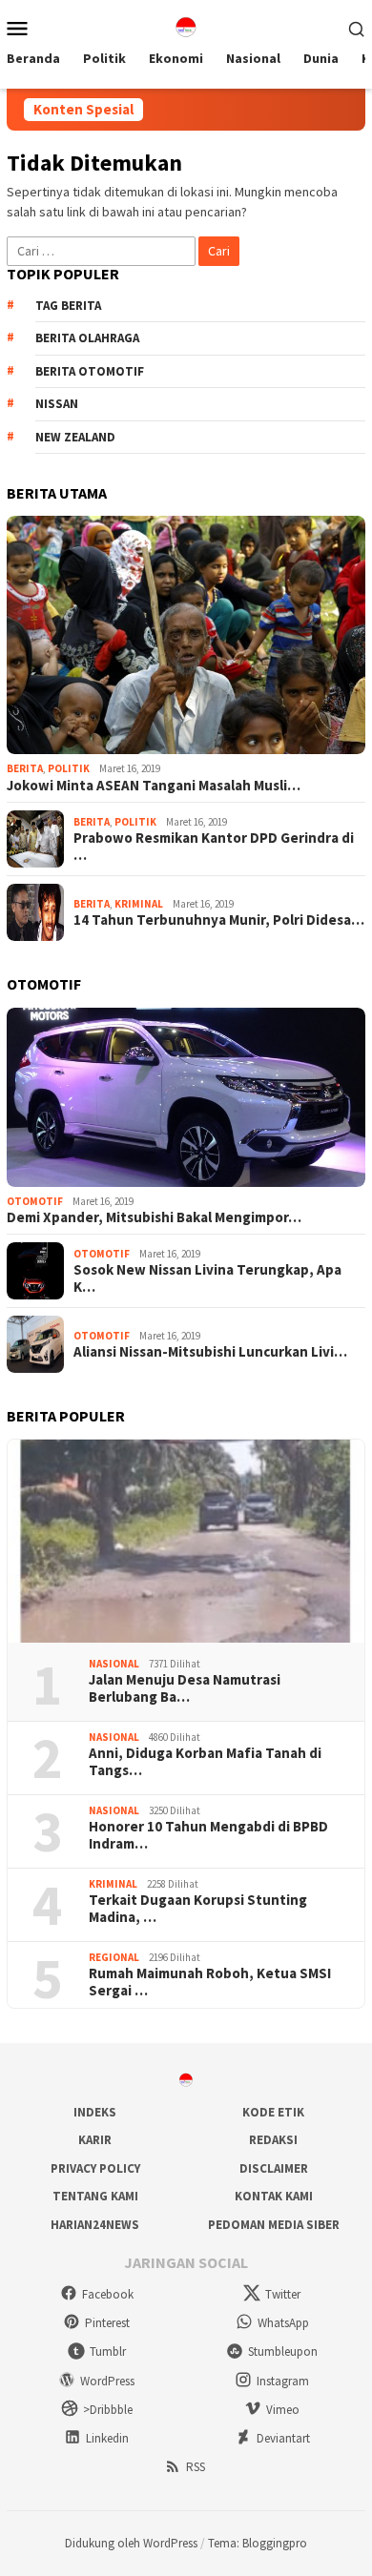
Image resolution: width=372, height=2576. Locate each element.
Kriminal (139, 904)
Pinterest (107, 2323)
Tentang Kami (95, 2196)
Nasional (114, 1664)
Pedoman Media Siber (274, 2225)
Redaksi (273, 2140)
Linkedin (107, 2438)
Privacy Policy (95, 2168)
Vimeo (283, 2410)
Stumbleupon (283, 2351)
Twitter (283, 2294)
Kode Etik (273, 2112)
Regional (114, 1957)
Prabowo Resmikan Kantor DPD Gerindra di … (214, 847)
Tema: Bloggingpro (258, 2543)
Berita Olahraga (87, 338)
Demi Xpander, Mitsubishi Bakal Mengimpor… (154, 1217)
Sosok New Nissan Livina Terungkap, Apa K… (207, 1278)
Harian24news (95, 2225)
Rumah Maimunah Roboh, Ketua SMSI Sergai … (210, 1982)
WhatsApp (283, 2323)
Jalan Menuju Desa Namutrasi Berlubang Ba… (185, 1688)
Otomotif (35, 1201)
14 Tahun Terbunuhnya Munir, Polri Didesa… (219, 920)
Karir (95, 2140)
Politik (69, 768)
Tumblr (108, 2351)
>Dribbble (108, 2410)
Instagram (283, 2381)
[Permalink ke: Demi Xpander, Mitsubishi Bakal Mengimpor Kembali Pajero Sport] (186, 1097)
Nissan (57, 404)
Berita (25, 768)
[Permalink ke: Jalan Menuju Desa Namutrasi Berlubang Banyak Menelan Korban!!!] (186, 1541)
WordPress (107, 2381)
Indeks (95, 2112)
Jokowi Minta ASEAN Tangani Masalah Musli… (154, 786)
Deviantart (283, 2438)
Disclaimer (274, 2168)
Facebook (108, 2294)
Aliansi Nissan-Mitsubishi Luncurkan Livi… (210, 1352)
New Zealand (75, 437)
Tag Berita (68, 306)
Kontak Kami (274, 2196)
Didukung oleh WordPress (131, 2543)
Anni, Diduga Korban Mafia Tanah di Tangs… (205, 1762)
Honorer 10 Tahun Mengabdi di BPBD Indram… (208, 1835)
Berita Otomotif (90, 371)
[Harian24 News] (186, 26)
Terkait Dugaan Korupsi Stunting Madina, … (198, 1909)
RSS (196, 2467)
